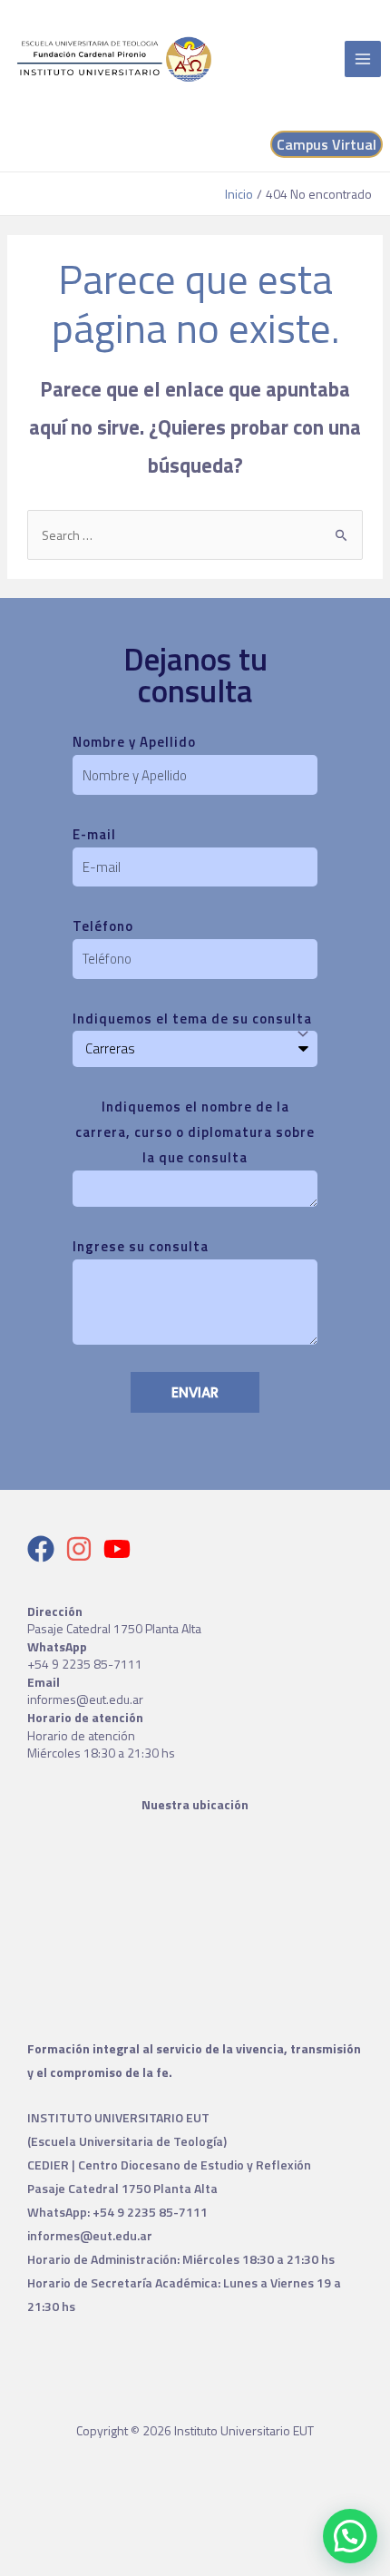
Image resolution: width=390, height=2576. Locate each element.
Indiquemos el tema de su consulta (192, 1019)
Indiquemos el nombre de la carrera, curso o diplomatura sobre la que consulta (195, 1132)
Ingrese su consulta (141, 1246)
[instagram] (83, 1549)
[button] (350, 2536)
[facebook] (45, 1549)
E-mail (94, 834)
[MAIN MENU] (363, 59)
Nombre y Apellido (134, 742)
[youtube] (121, 1549)
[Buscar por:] (195, 535)
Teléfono (103, 926)
